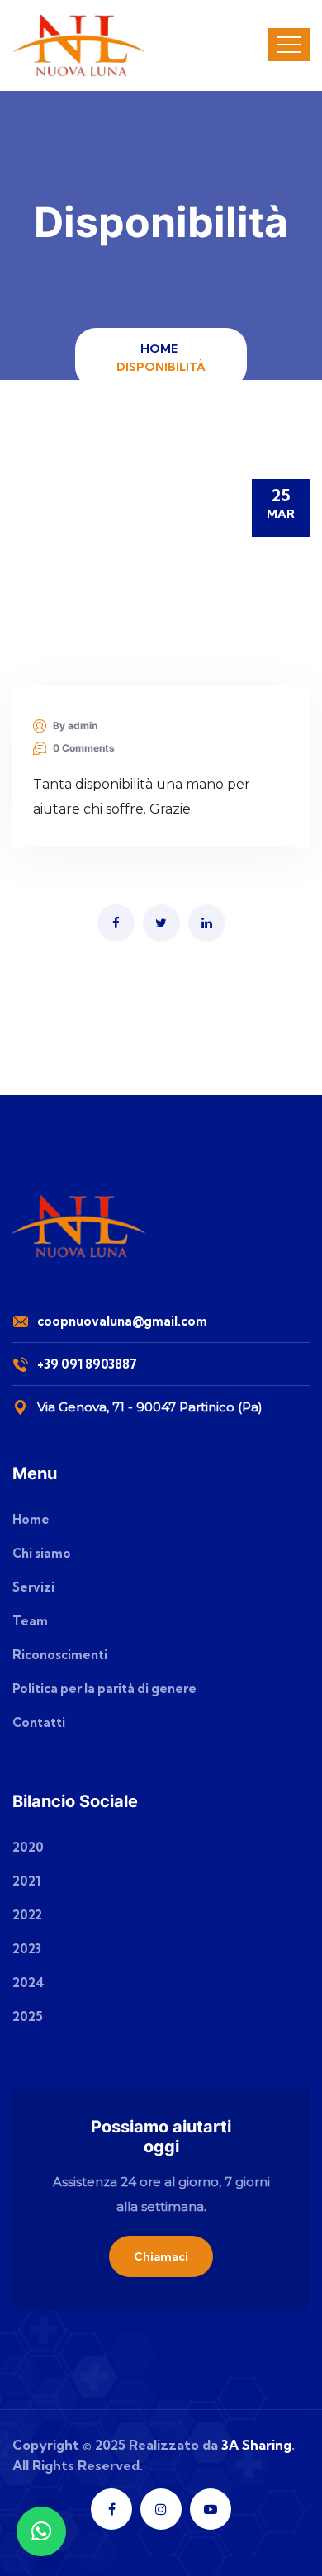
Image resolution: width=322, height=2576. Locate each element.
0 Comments (84, 748)
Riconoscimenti (60, 1655)
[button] (41, 2531)
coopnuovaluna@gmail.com (122, 1321)
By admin (75, 726)
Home (161, 349)
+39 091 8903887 (87, 1364)
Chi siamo (42, 1553)
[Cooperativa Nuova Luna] (80, 45)
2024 (28, 1983)
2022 (27, 1915)
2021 (26, 1881)
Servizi (33, 1587)
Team (30, 1621)
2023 (27, 1949)
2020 (28, 1847)
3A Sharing (256, 2445)
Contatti (39, 1722)
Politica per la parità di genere (104, 1689)
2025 (28, 2016)
